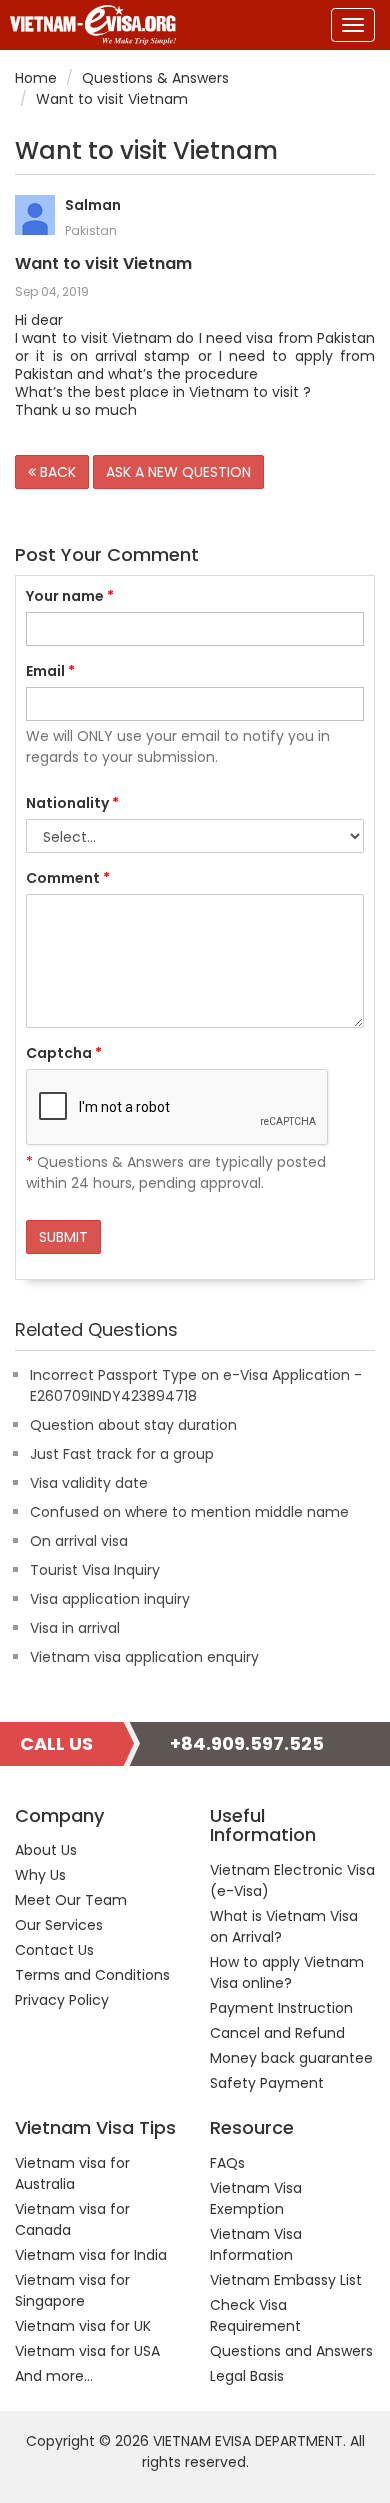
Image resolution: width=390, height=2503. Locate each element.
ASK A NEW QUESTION (178, 472)
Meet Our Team (71, 1900)
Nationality (72, 803)
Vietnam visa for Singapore (72, 2290)
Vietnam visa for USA (87, 2351)
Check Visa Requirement (255, 2315)
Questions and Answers (291, 2351)
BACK (56, 472)
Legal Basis (247, 2376)
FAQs (227, 2163)
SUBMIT (63, 1237)
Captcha (64, 1053)
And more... (54, 2376)
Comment (68, 878)
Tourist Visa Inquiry (95, 1570)
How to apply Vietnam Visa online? (287, 1972)
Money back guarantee (291, 2058)
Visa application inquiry (110, 1599)
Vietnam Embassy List (286, 2280)
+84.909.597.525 (247, 1743)
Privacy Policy (62, 2000)
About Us (46, 1850)
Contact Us (54, 1950)
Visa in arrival (75, 1628)
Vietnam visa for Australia (72, 2173)
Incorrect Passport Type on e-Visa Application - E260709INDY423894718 (196, 1385)
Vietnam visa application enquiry (144, 1657)
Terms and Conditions (92, 1975)
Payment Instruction (281, 2008)
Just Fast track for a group (122, 1454)
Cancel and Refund (277, 2033)
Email (50, 671)
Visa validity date (89, 1483)
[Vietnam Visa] (88, 25)
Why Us (40, 1875)
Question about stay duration (133, 1425)
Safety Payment (267, 2083)
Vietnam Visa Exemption (256, 2198)
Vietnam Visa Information (256, 2244)
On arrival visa (79, 1541)
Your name (70, 596)
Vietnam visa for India (91, 2255)
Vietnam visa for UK (83, 2326)
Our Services (59, 1925)
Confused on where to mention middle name (189, 1512)
